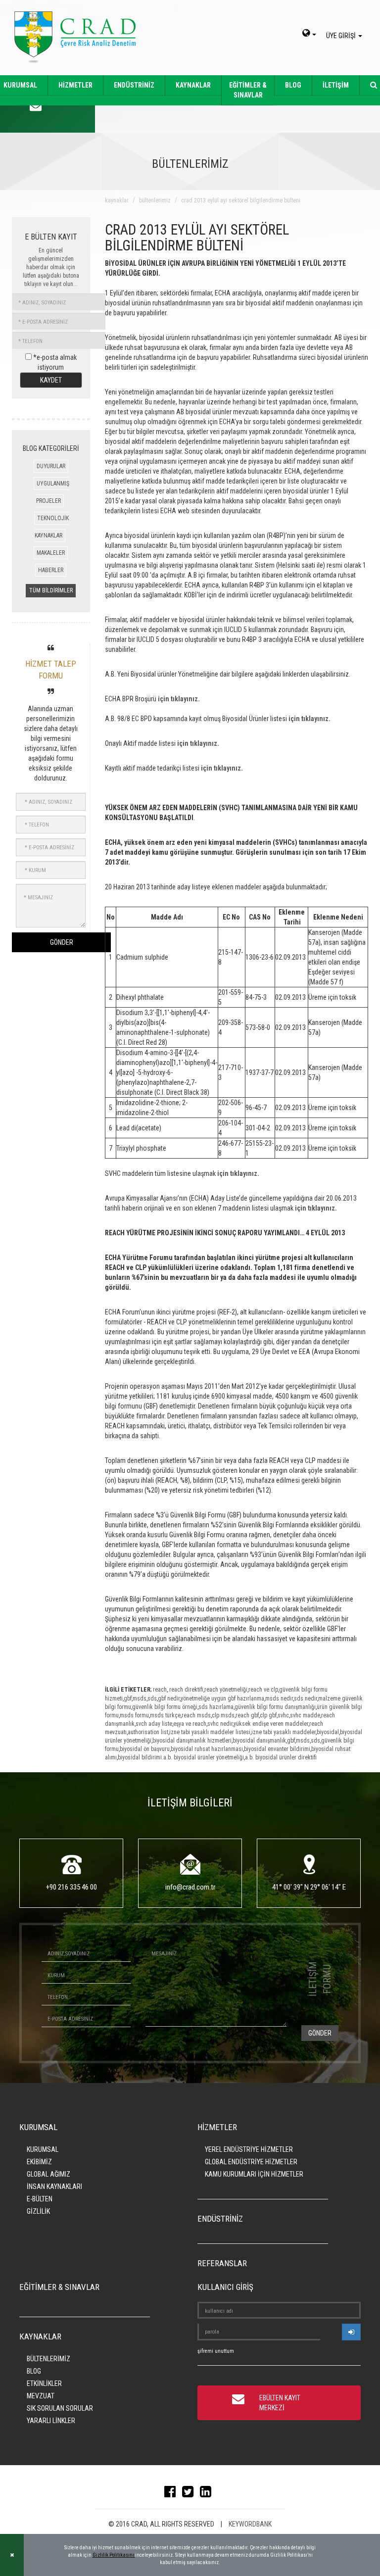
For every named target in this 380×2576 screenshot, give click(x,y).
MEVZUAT (41, 2396)
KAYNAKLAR (193, 85)
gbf (128, 1699)
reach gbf (247, 1715)
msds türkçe (165, 1715)
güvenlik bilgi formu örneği (165, 1707)
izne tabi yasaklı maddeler (284, 1732)
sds (152, 1699)
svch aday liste (154, 1724)
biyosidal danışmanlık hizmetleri (192, 1741)
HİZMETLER (75, 85)
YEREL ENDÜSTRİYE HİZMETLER (249, 2149)
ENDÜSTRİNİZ (134, 85)
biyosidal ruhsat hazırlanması (207, 1749)
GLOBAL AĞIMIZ (48, 2174)
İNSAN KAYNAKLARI (54, 2187)
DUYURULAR (51, 466)
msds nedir (279, 1699)
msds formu (134, 1715)
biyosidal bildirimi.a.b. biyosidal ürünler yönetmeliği (181, 1757)
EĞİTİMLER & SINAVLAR (248, 90)
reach (160, 1690)
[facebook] (172, 2494)
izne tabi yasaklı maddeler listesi (210, 1732)
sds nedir (306, 1699)
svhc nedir (220, 1724)
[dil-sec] (309, 34)
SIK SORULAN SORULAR (60, 2408)
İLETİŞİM (336, 85)
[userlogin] (351, 2332)
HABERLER (51, 570)
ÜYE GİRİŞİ (342, 36)
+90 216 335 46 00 (71, 1887)
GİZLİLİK (38, 2211)
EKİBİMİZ (39, 2162)
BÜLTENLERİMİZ (48, 2359)
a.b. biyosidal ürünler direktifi (281, 1757)
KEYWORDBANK (250, 2524)
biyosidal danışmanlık (259, 1741)
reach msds (196, 1715)
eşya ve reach (190, 1724)
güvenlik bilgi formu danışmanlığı (275, 1707)
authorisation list (148, 1732)
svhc (283, 1715)
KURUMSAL (43, 2149)
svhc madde (305, 1715)
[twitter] (190, 2494)
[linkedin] (208, 2494)
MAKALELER (51, 553)
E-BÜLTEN (40, 2199)
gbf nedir (169, 1699)
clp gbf (268, 1715)
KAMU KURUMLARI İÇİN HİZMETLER (254, 2174)
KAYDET (51, 380)
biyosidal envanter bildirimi (277, 1749)
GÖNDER (62, 942)
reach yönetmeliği (226, 1690)
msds (140, 1699)
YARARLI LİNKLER (51, 2421)
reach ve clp (263, 1690)
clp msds (223, 1715)
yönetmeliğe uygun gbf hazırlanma (222, 1699)
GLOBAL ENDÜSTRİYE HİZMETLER (251, 2162)
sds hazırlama (216, 1707)
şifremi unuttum (216, 2351)
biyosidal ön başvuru (145, 1749)
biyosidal (328, 1732)
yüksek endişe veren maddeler (271, 1724)
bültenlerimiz (155, 200)
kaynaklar (117, 200)
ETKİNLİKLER (44, 2383)
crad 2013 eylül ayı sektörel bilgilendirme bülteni (241, 200)
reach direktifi (186, 1690)
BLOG (293, 85)
